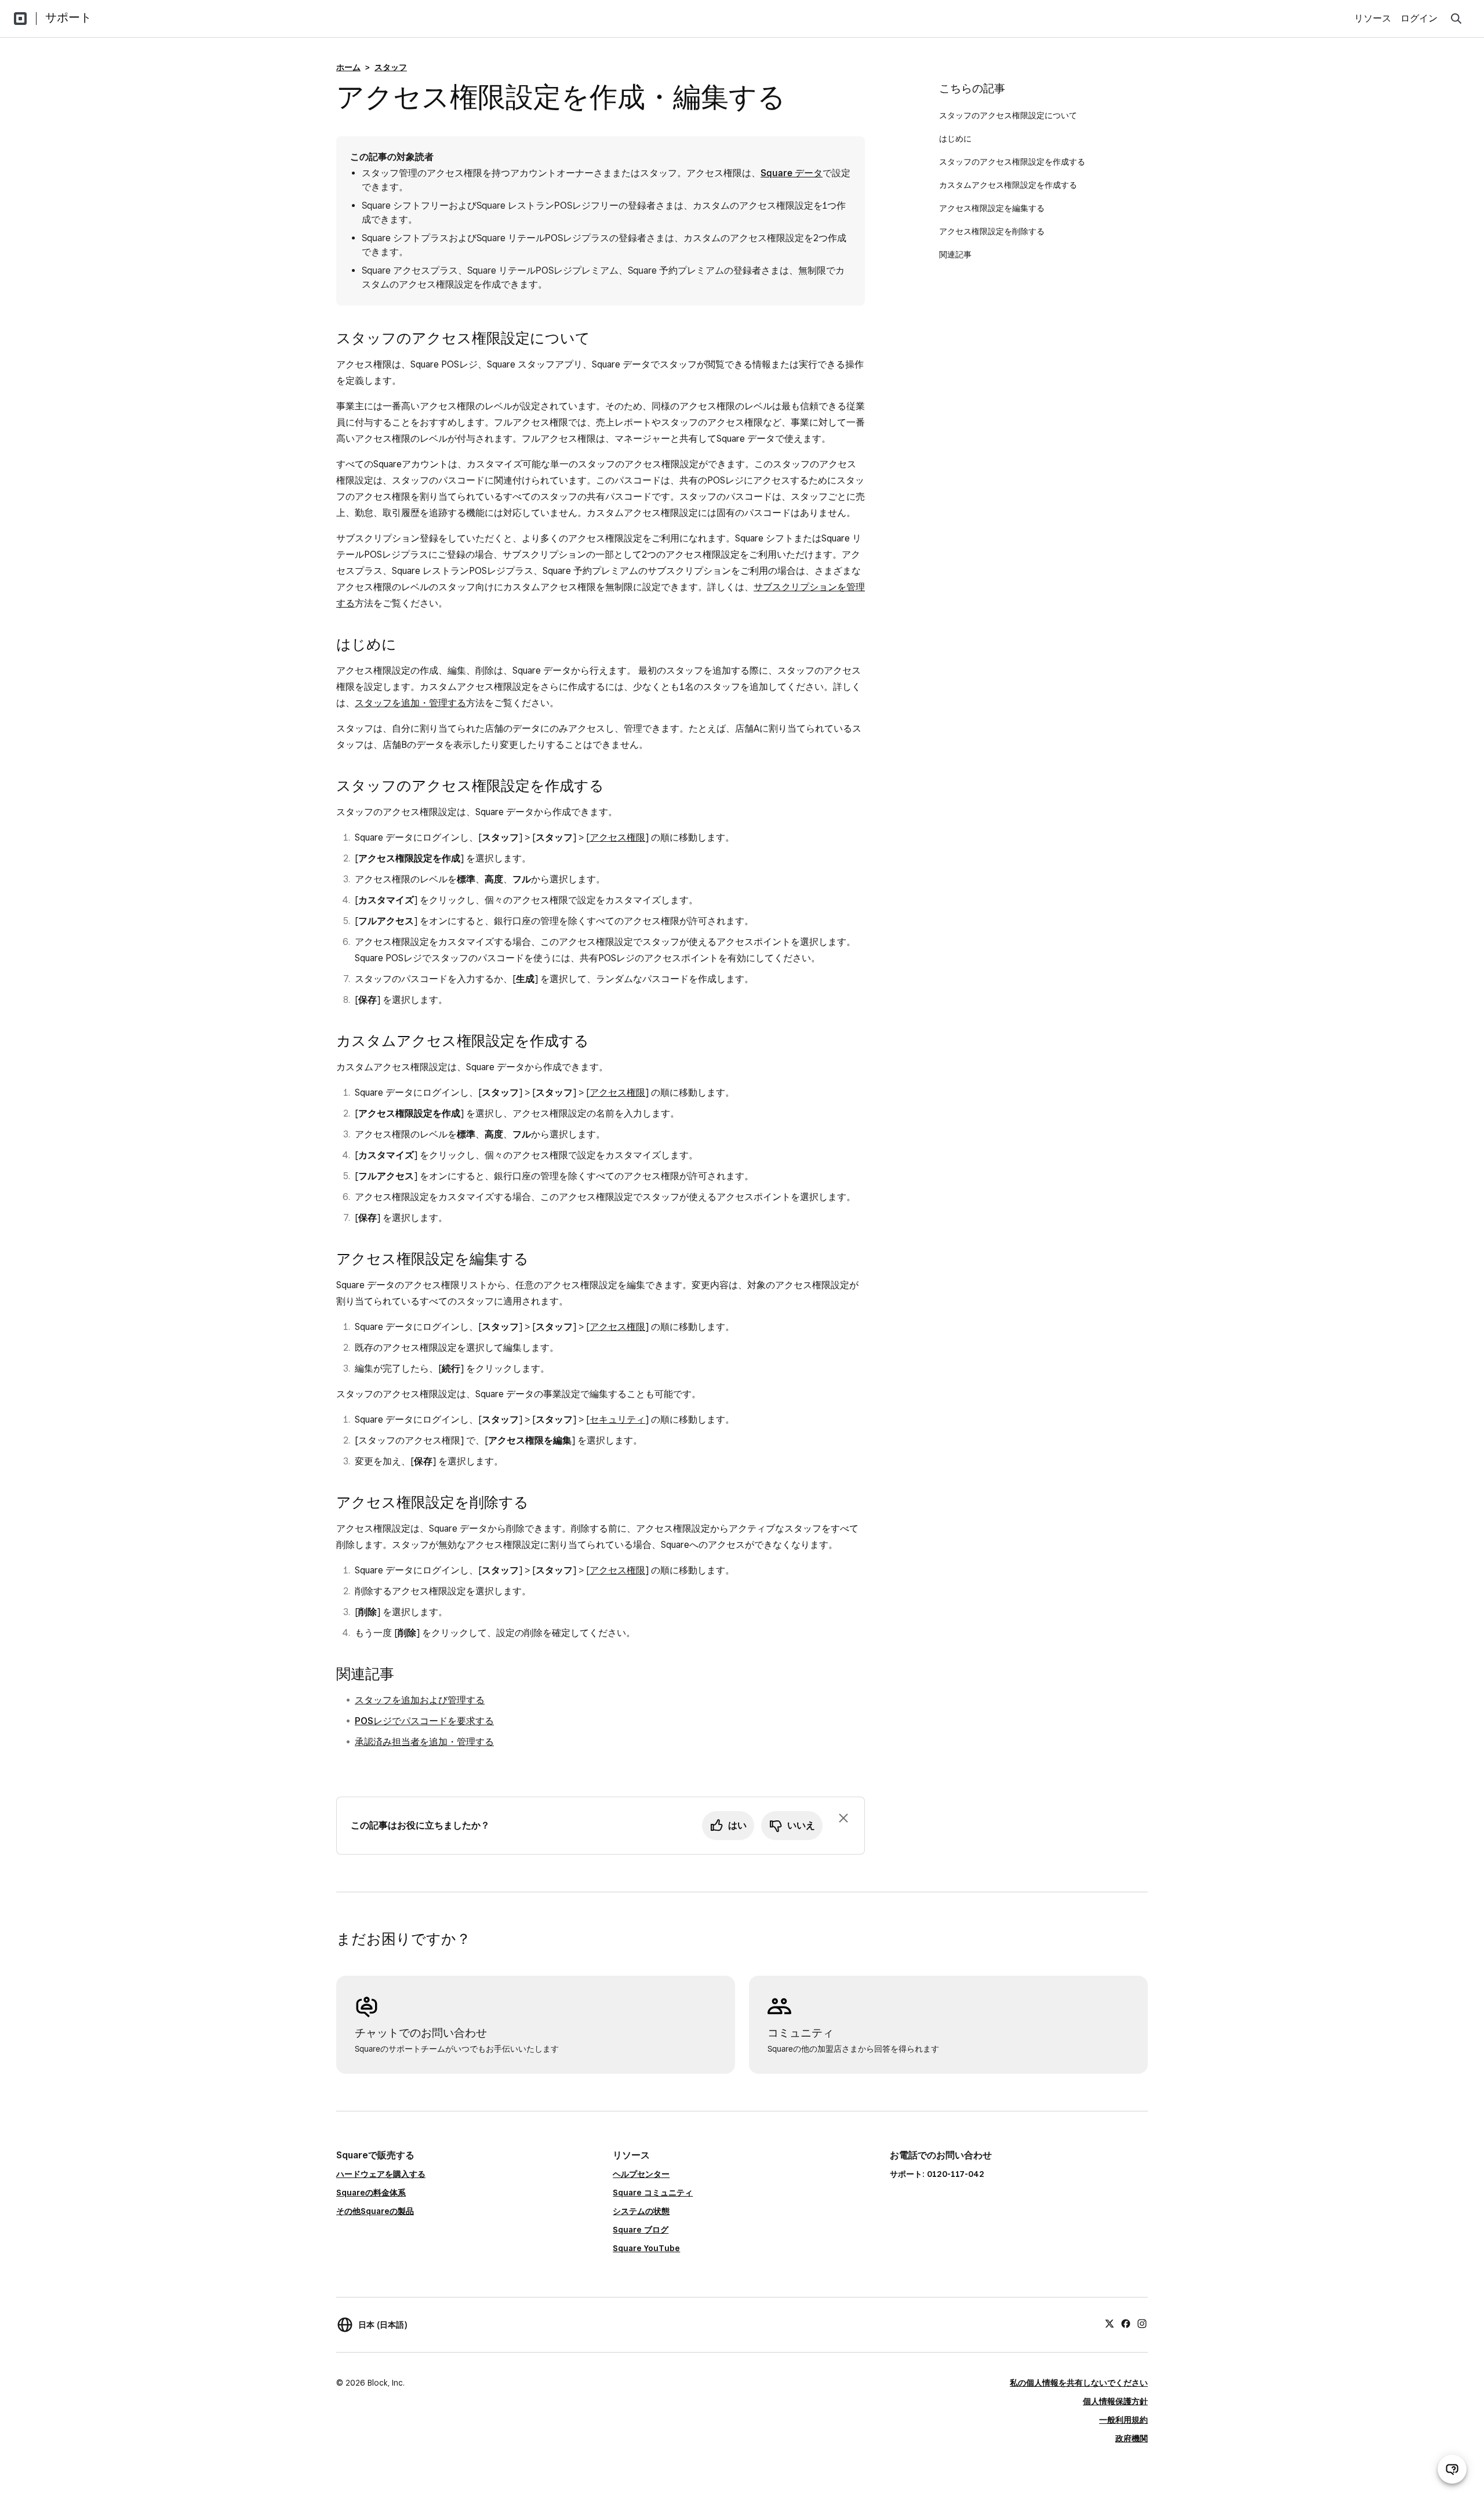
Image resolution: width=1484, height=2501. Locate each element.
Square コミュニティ (653, 2193)
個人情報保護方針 (1115, 2401)
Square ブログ (641, 2230)
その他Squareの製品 (375, 2211)
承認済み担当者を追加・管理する (424, 1742)
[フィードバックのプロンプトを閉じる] (843, 1818)
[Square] (20, 19)
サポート (68, 17)
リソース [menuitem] (1373, 18)
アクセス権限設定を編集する (993, 208)
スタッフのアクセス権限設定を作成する (1012, 162)
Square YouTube (646, 2248)
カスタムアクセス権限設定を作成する (1008, 185)
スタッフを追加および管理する (420, 1700)
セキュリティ (617, 1419)
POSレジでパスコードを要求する (424, 1721)
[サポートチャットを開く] (1452, 2469)
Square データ (792, 173)
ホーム (348, 67)
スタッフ (391, 67)
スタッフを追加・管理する (410, 703)
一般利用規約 (1123, 2420)
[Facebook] (1126, 2323)
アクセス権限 (617, 837)
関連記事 (955, 255)
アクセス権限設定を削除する (992, 231)
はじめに (956, 139)
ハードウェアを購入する (381, 2174)
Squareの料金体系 (371, 2193)
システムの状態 (641, 2211)
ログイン (1419, 18)
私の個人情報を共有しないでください (1079, 2383)
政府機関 (1132, 2438)
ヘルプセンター (641, 2174)
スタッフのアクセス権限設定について (1008, 115)
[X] (1110, 2323)
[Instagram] (1142, 2323)
